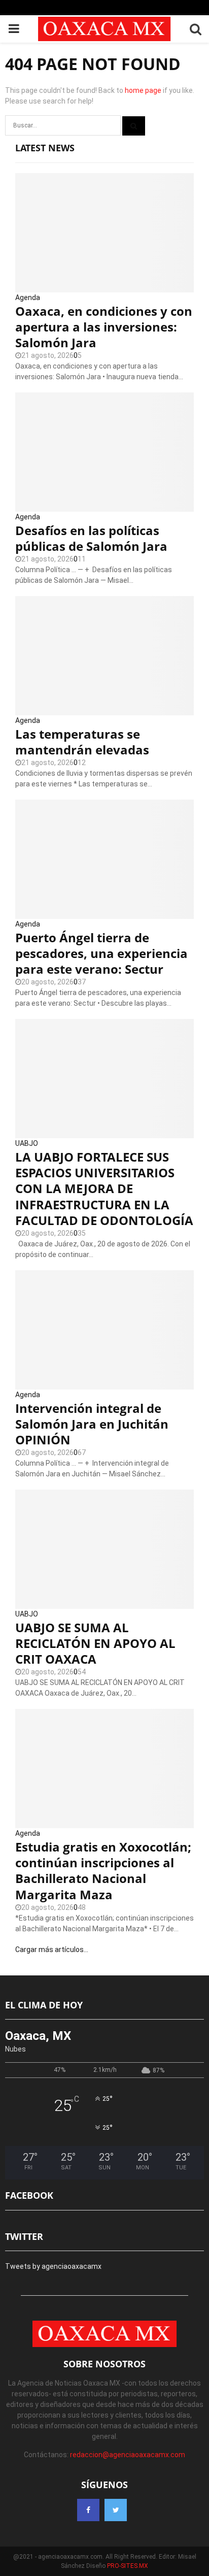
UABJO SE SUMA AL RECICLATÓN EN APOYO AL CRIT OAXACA (95, 1643)
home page (143, 90)
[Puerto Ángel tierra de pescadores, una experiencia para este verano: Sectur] (104, 859)
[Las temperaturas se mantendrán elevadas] (104, 656)
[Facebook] (88, 2510)
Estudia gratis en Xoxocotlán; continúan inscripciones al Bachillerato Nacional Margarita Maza (103, 1871)
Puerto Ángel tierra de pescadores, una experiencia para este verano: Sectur (101, 953)
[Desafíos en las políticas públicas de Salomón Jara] (104, 452)
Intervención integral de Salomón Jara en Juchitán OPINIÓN (92, 1424)
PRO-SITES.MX (128, 2566)
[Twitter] (116, 2510)
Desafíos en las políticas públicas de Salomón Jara (91, 538)
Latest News (45, 148)
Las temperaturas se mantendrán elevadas (82, 742)
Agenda (28, 298)
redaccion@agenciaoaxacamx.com (128, 2455)
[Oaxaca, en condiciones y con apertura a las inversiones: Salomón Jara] (104, 233)
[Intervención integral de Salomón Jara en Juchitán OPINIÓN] (104, 1330)
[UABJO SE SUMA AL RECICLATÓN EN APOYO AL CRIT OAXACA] (104, 1549)
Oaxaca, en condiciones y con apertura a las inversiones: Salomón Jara (104, 327)
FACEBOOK (29, 2195)
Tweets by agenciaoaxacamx (53, 2266)
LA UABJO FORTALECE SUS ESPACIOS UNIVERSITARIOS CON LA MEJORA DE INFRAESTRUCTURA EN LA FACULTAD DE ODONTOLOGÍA (104, 1188)
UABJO (27, 1143)
